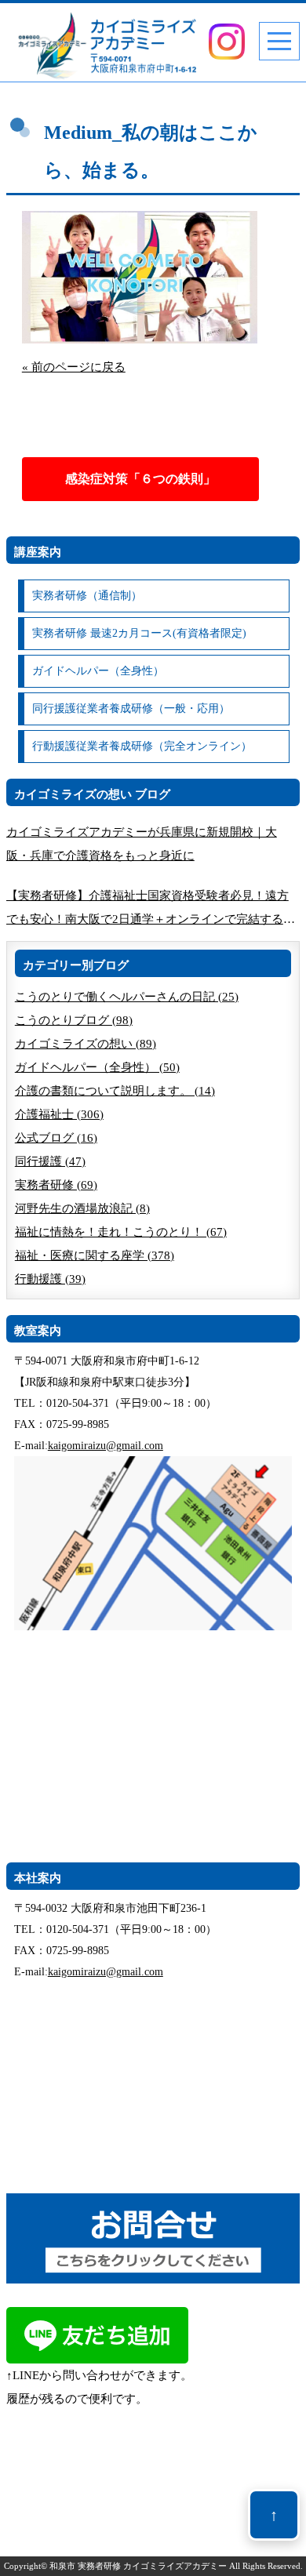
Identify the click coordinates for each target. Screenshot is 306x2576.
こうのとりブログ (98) (74, 1020)
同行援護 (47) (50, 1161)
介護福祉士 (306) (59, 1114)
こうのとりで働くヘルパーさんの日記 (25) (127, 997)
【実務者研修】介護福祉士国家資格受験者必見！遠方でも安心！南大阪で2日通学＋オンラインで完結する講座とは (151, 910)
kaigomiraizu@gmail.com (106, 1446)
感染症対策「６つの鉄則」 (140, 479)
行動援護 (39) (50, 1279)
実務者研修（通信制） (87, 596)
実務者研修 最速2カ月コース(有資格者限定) (139, 633)
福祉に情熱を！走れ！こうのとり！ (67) (121, 1232)
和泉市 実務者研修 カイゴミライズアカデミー (138, 2566)
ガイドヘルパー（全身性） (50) (97, 1067)
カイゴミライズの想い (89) (86, 1044)
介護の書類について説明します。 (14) (115, 1091)
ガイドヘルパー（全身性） (98, 671)
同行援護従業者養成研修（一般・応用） (131, 708)
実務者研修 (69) (56, 1185)
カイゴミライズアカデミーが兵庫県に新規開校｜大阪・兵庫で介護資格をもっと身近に (142, 844)
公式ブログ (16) (56, 1138)
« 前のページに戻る (74, 367)
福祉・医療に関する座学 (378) (95, 1255)
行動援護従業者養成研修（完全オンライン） (142, 746)
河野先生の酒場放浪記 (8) (82, 1208)
